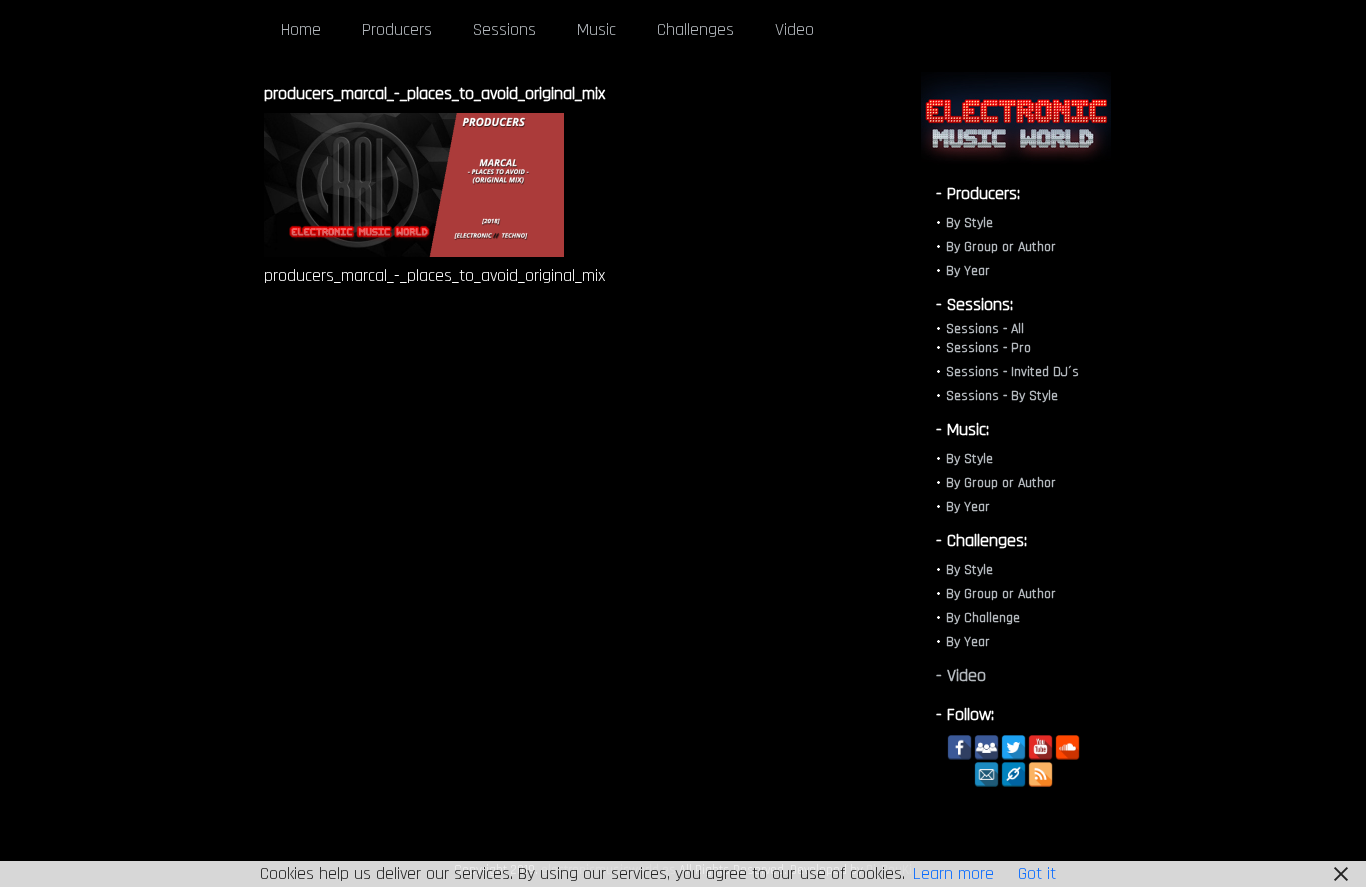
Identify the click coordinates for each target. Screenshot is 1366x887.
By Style (969, 223)
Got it (1037, 873)
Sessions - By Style (1002, 396)
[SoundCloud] (1067, 747)
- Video (961, 675)
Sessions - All (985, 329)
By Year (968, 271)
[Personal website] (1013, 774)
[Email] (986, 774)
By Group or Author (1001, 247)
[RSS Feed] (1040, 774)
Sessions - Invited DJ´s (1012, 372)
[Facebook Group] (986, 747)
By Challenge (983, 618)
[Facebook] (959, 747)
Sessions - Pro (988, 348)
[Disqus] (574, 581)
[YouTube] (1040, 747)
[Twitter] (1013, 747)
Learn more (953, 873)
